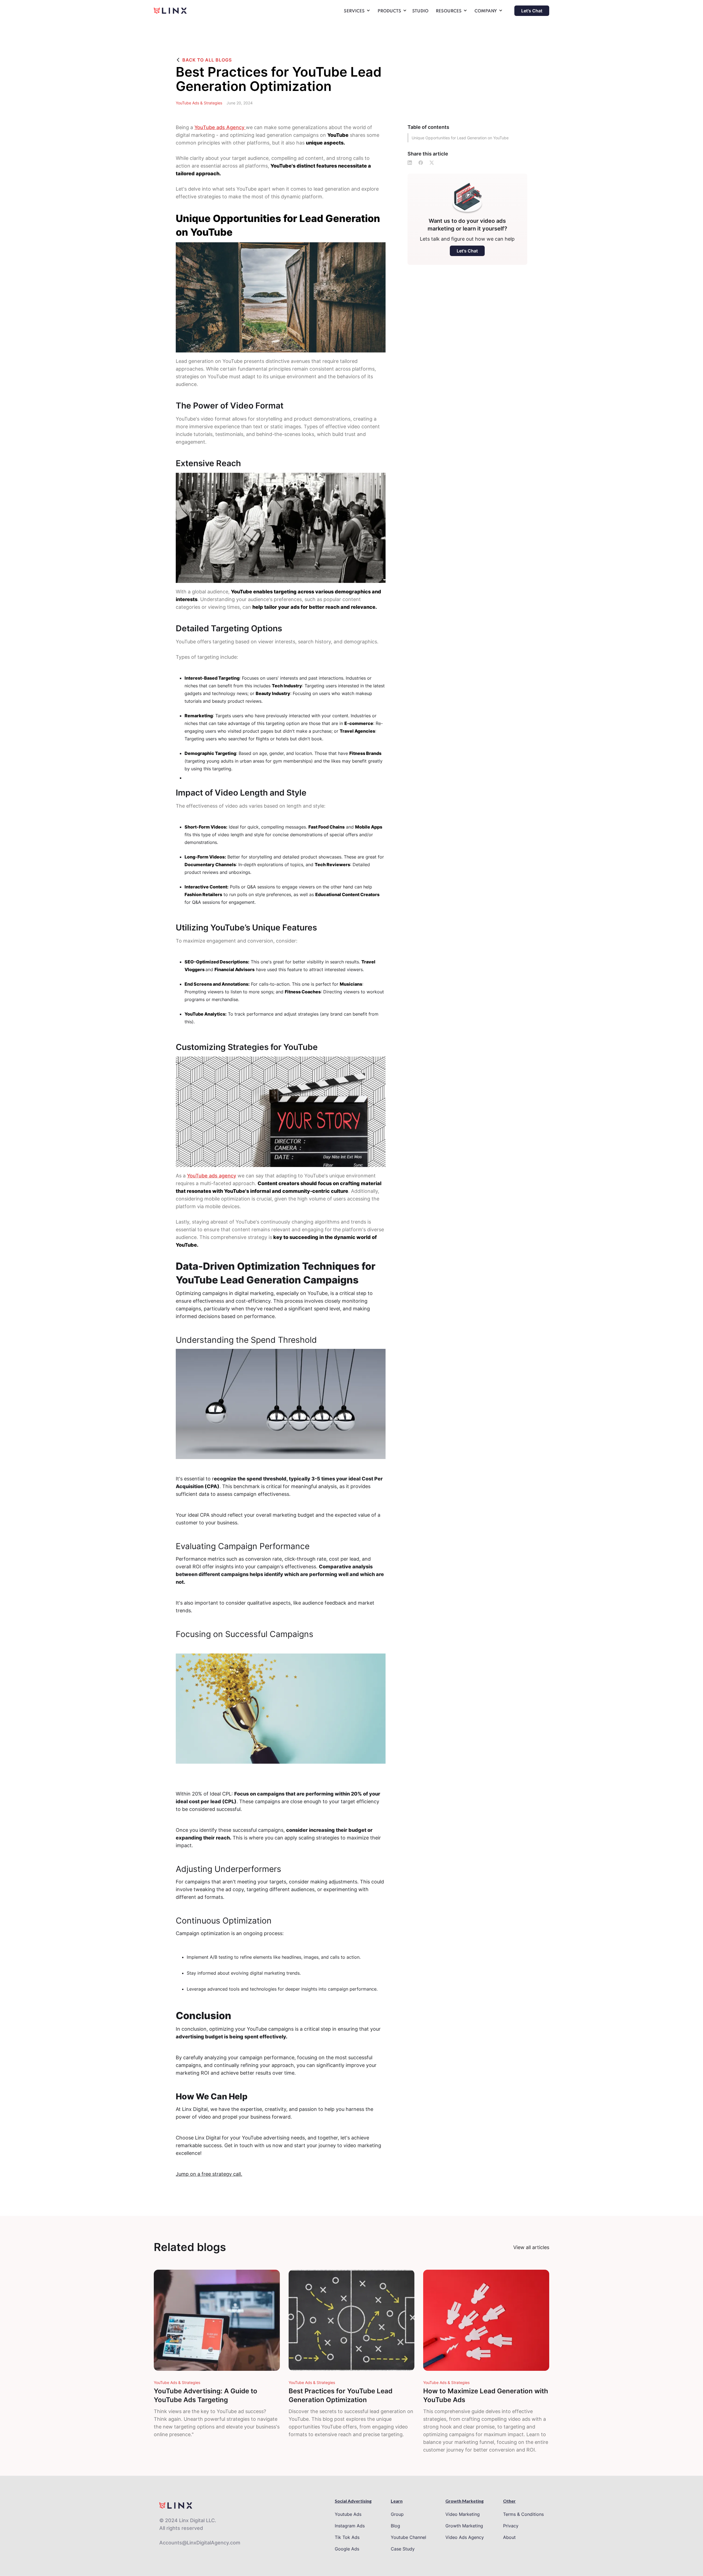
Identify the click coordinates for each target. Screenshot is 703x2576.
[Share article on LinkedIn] (410, 163)
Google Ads (347, 2549)
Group (397, 2514)
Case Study (403, 2549)
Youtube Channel (408, 2537)
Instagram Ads (350, 2526)
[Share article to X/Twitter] (432, 163)
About (509, 2537)
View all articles (531, 2247)
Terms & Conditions (523, 2514)
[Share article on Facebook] (421, 163)
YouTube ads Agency (220, 127)
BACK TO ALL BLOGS (207, 60)
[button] (356, 12)
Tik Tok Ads (347, 2537)
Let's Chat (532, 11)
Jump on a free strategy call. (209, 2174)
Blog (395, 2526)
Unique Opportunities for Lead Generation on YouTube (460, 138)
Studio (420, 11)
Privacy (511, 2526)
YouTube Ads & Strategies (199, 103)
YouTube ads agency (212, 1176)
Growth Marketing (464, 2526)
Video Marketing (463, 2514)
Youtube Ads (348, 2514)
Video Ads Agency (465, 2537)
